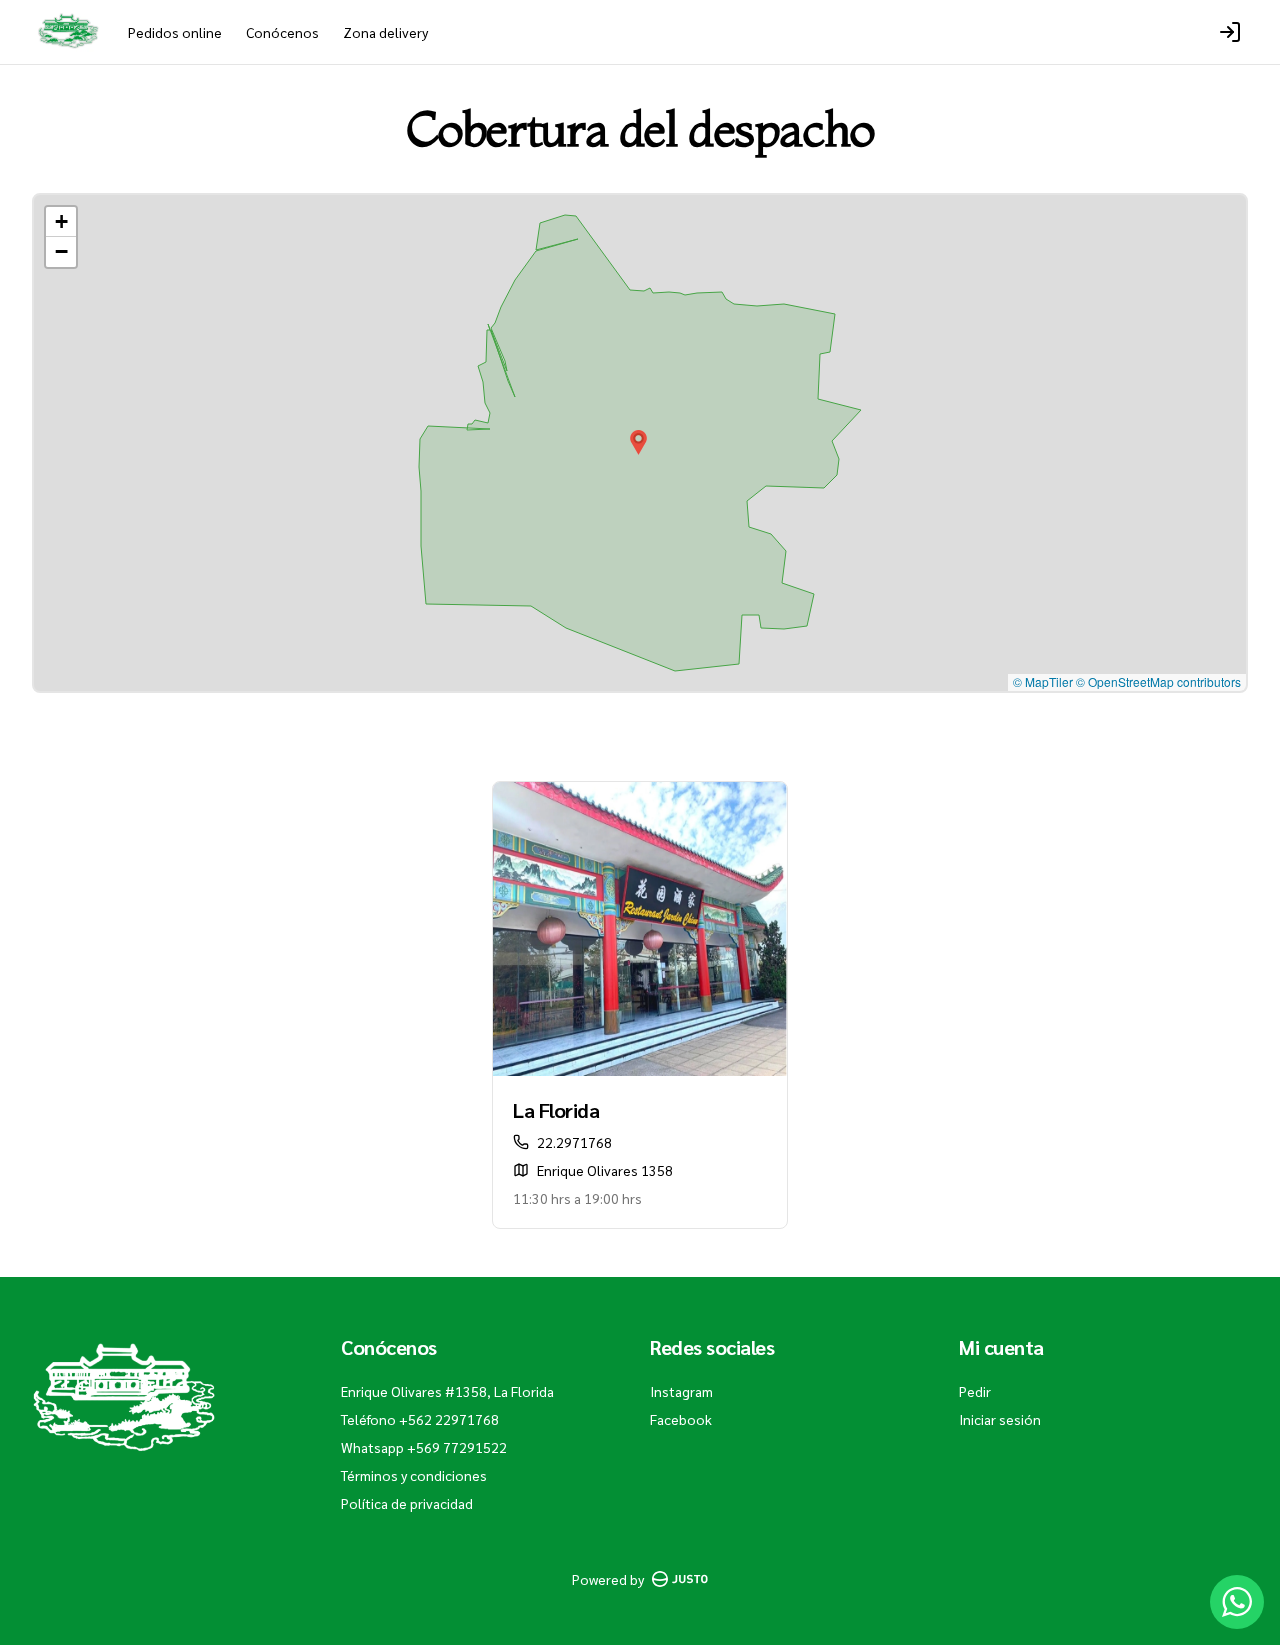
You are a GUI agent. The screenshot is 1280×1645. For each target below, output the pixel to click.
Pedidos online (175, 32)
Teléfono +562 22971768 (420, 1419)
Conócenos (282, 32)
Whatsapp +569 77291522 (424, 1447)
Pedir (975, 1391)
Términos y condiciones (414, 1475)
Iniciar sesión (1000, 1419)
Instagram (681, 1391)
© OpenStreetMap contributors (1158, 681)
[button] (638, 442)
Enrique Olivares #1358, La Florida (447, 1391)
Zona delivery (385, 32)
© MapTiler (1043, 681)
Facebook (681, 1419)
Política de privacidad (407, 1503)
